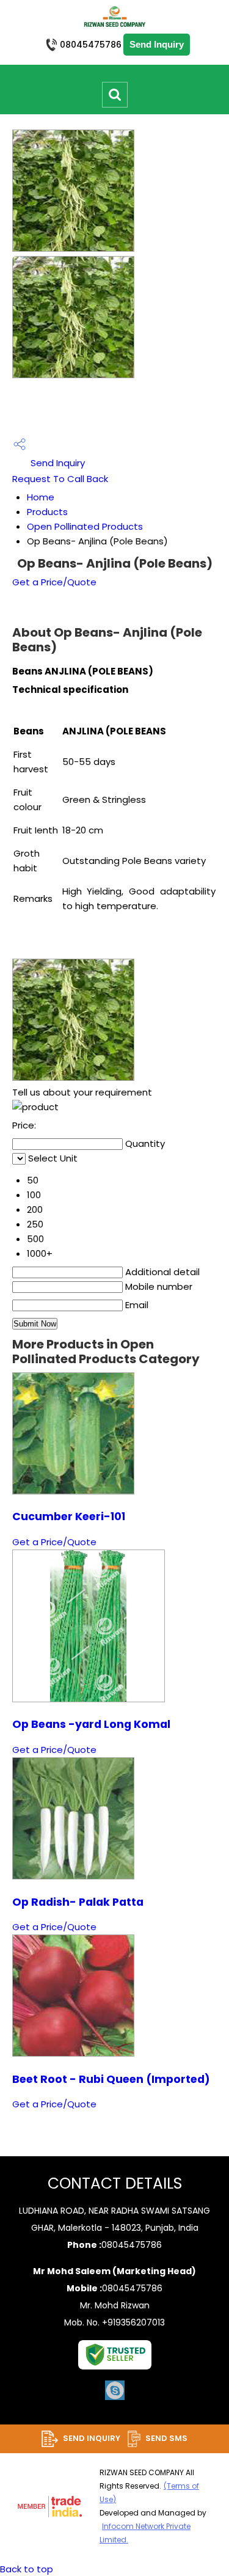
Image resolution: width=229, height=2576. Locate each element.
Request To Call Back (60, 479)
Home (41, 497)
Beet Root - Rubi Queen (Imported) (111, 2079)
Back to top (27, 2569)
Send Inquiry (56, 463)
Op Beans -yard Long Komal (91, 1724)
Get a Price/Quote (54, 582)
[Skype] (115, 2399)
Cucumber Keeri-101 (69, 1517)
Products (47, 512)
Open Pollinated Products (85, 526)
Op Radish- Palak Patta (78, 1902)
